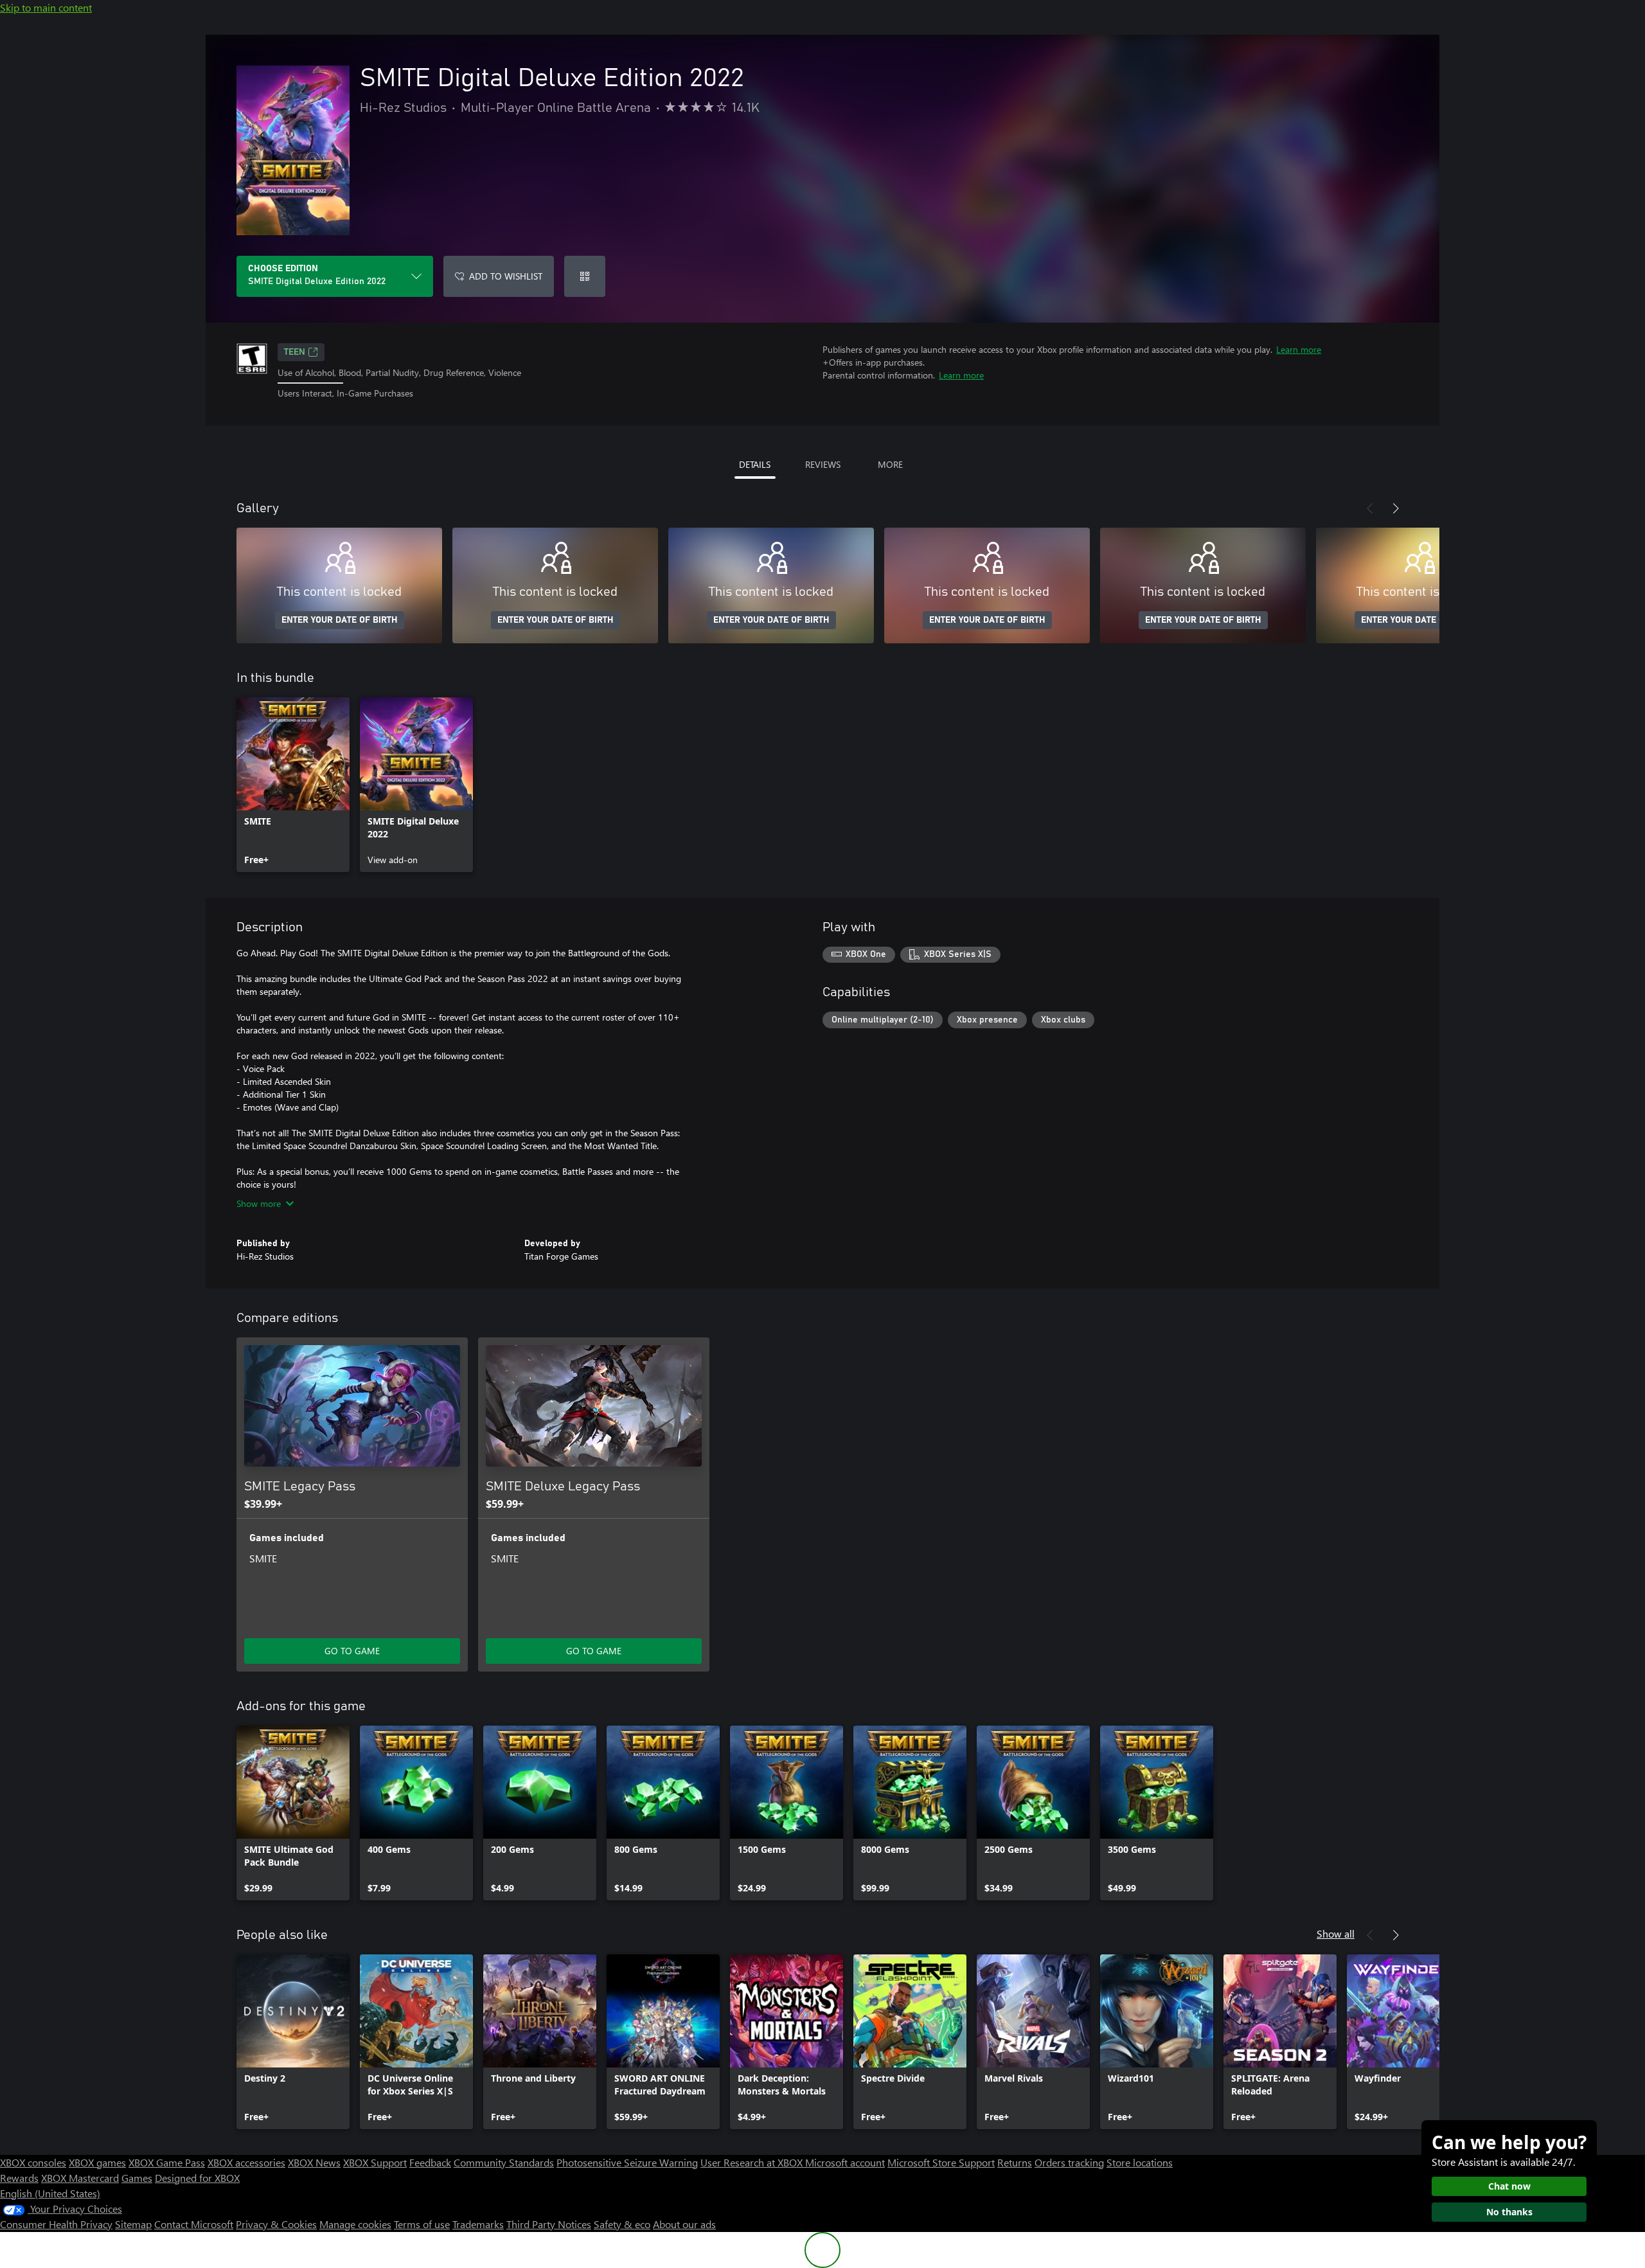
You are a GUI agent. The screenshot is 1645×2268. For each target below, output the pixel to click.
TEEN (295, 352)
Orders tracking (1069, 2162)
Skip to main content (46, 7)
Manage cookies (355, 2224)
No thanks (1509, 2212)
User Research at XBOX (753, 2162)
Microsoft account (845, 2162)
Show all (1336, 1933)
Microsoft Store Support (941, 2162)
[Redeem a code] (585, 276)
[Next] (1396, 508)
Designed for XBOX (197, 2178)
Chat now (1509, 2186)
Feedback (430, 2162)
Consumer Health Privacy (56, 2224)
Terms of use (422, 2224)
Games (137, 2178)
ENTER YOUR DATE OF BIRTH (340, 620)
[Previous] (1370, 508)
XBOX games (97, 2162)
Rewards (19, 2178)
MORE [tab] (890, 464)
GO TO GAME (352, 1651)
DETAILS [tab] (755, 464)
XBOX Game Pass (167, 2162)
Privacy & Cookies (276, 2224)
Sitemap (133, 2224)
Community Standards (504, 2162)
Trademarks (478, 2224)
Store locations (1140, 2162)
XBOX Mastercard (80, 2178)
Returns (1015, 2162)
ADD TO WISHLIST (506, 276)
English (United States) (50, 2193)
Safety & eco (622, 2224)
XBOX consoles (33, 2162)
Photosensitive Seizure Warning (627, 2162)
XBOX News (314, 2162)
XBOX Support (375, 2162)
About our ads (684, 2224)
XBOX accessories (246, 2162)
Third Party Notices (549, 2224)
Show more (259, 1203)
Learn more (1299, 349)
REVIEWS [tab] (823, 464)
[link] (293, 785)
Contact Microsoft (194, 2224)
